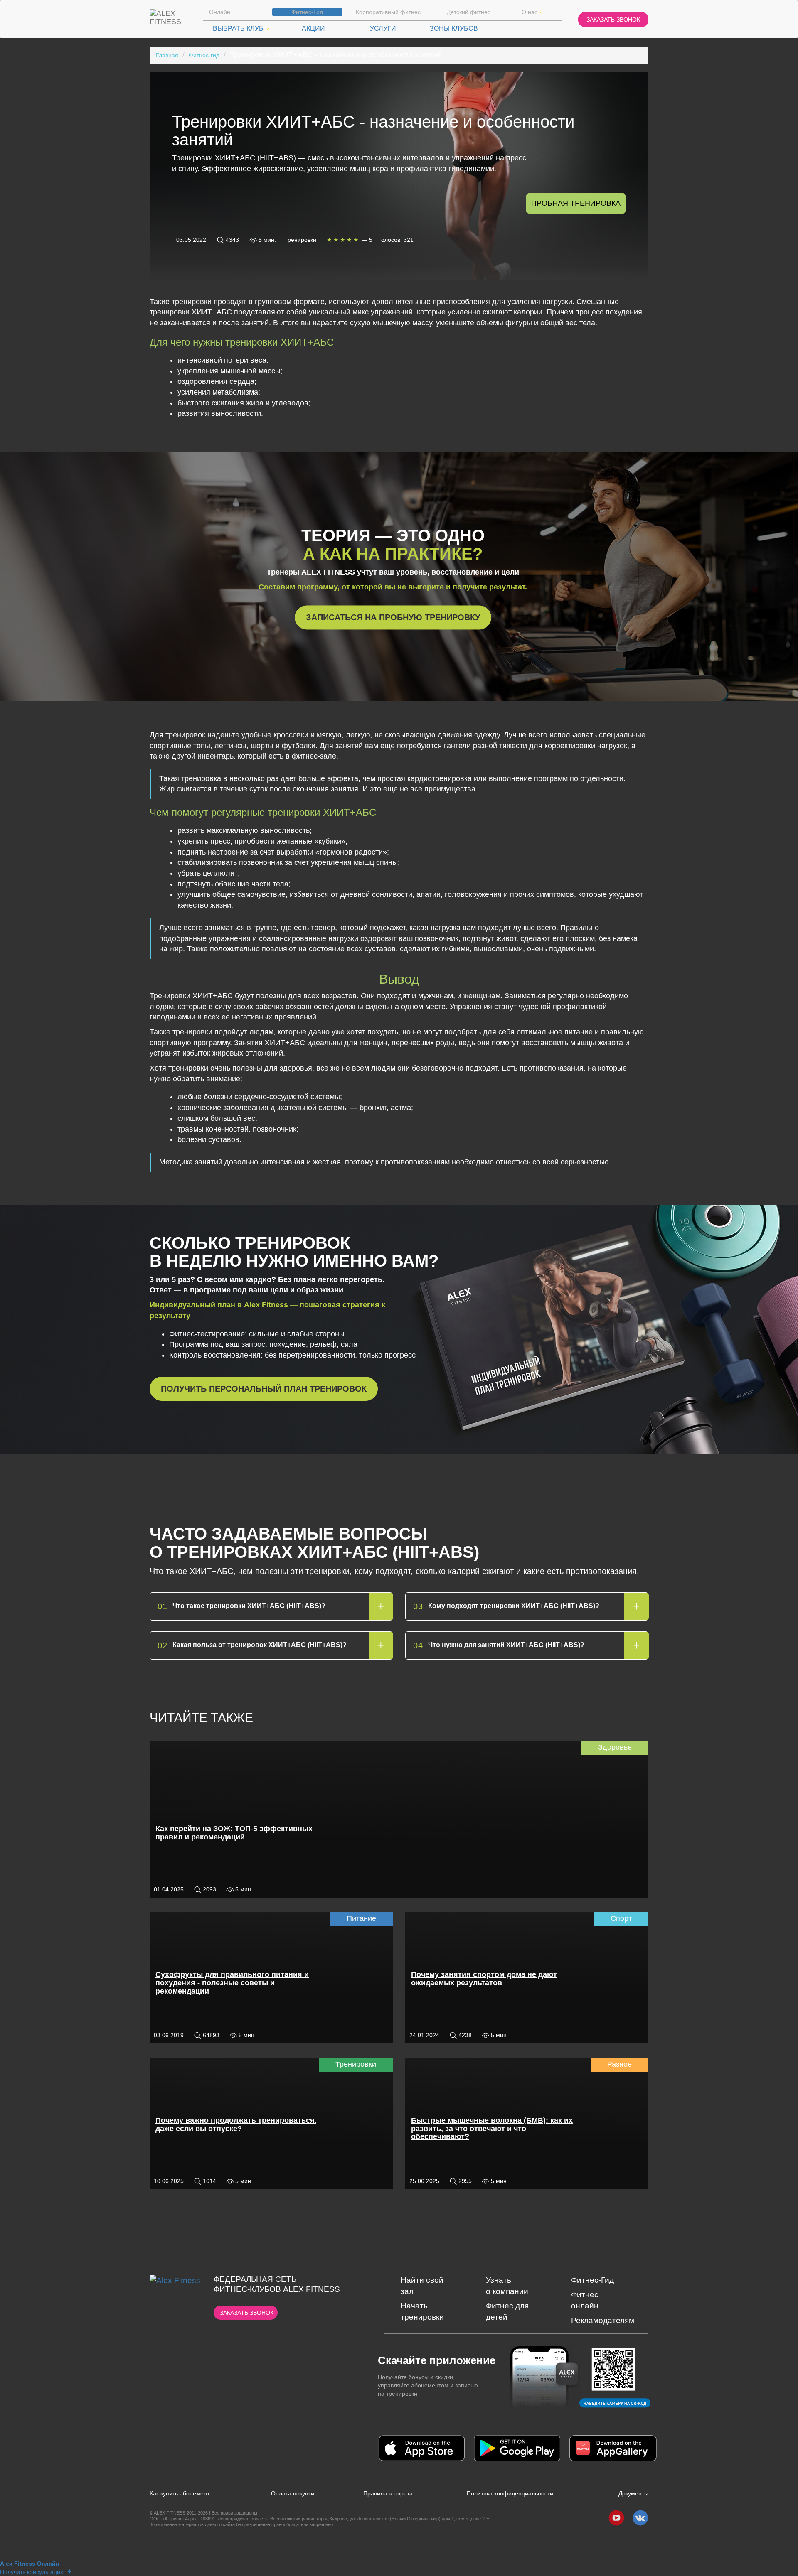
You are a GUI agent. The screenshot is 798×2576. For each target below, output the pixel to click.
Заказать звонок (247, 2313)
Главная (167, 55)
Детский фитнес (469, 12)
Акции (313, 28)
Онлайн (220, 12)
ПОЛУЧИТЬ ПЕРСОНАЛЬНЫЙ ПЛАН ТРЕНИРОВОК (264, 1389)
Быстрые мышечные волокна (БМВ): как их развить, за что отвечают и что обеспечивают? (492, 2129)
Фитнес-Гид (307, 12)
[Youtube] (616, 2518)
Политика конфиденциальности (510, 2493)
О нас (530, 12)
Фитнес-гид (204, 55)
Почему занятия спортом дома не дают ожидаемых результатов (484, 1979)
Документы (633, 2493)
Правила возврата (388, 2493)
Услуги (383, 28)
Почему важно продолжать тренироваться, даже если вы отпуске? (236, 2124)
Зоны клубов (454, 28)
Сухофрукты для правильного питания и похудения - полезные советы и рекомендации (232, 1983)
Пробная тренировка (576, 203)
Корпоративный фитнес (388, 12)
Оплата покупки (293, 2493)
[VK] (640, 2518)
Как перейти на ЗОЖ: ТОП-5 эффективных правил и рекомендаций (234, 1833)
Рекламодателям (603, 2320)
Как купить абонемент (180, 2493)
